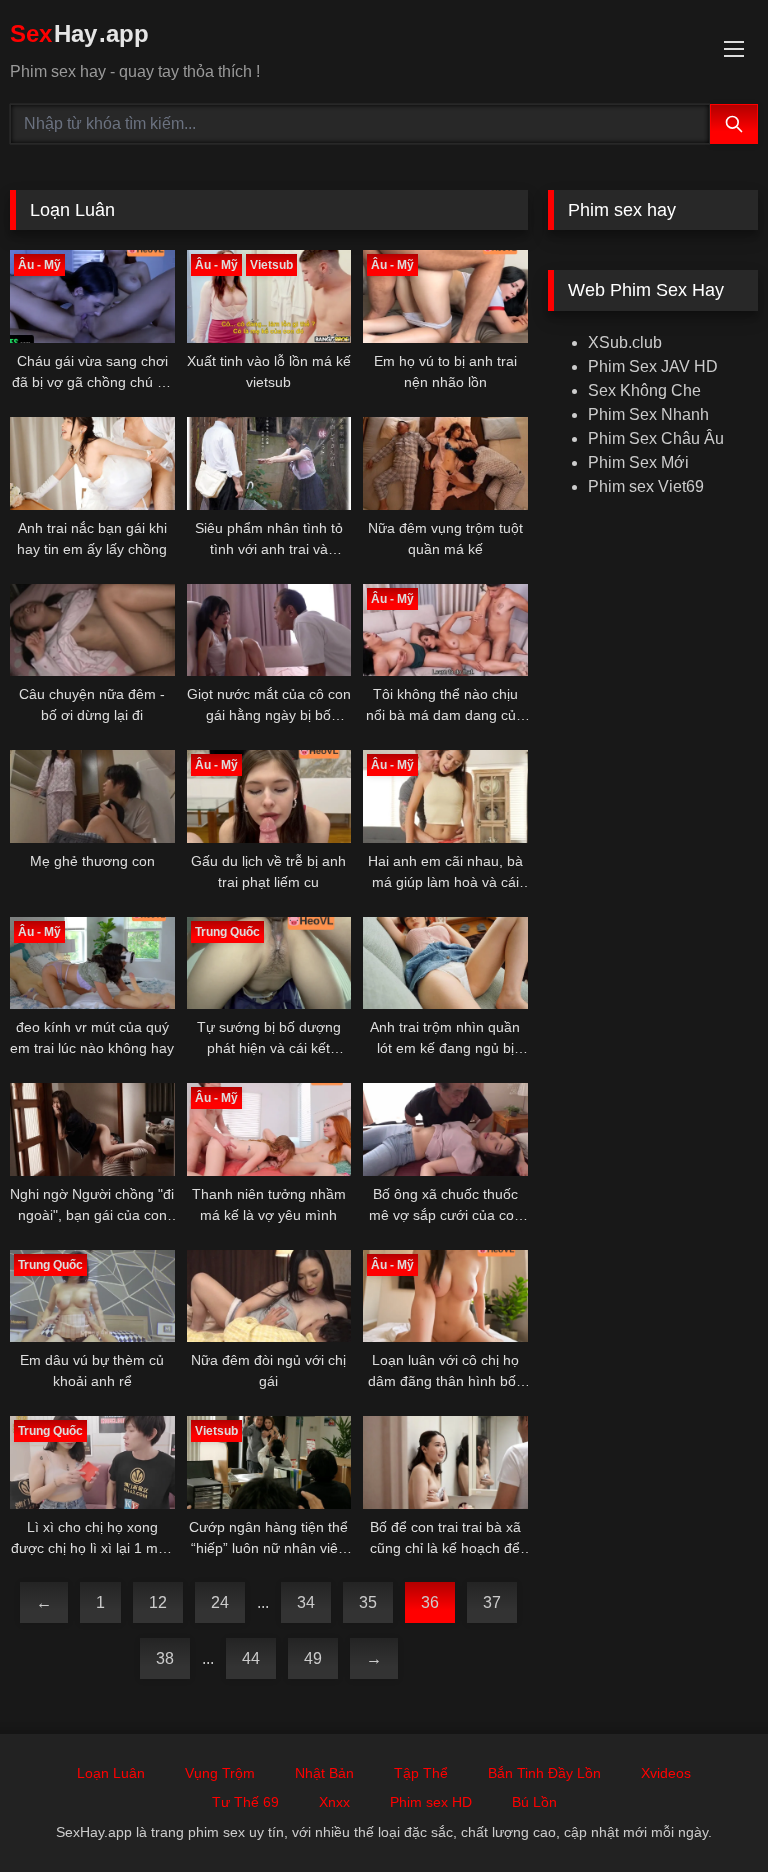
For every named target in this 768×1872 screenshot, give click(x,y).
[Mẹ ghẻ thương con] (92, 796)
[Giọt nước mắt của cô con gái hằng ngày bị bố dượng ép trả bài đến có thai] (269, 630)
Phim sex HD (431, 1802)
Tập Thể (421, 1773)
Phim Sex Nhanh (648, 414)
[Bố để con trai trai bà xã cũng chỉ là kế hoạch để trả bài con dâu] (445, 1462)
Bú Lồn (534, 1802)
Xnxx (334, 1802)
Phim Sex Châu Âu (656, 438)
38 (165, 1658)
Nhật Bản (324, 1773)
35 (368, 1602)
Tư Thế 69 (245, 1802)
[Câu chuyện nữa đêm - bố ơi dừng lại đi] (92, 630)
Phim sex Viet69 (646, 486)
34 (306, 1602)
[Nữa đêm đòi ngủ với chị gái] (269, 1296)
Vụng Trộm (220, 1773)
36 (430, 1602)
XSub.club (625, 342)
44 (251, 1658)
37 (492, 1602)
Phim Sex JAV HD (653, 366)
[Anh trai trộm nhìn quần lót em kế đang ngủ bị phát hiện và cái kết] (445, 963)
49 (313, 1658)
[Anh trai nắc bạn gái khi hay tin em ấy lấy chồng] (92, 463)
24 (220, 1602)
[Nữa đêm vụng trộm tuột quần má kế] (445, 463)
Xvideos (666, 1773)
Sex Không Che (644, 390)
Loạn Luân (111, 1773)
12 (158, 1602)
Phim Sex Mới (638, 462)
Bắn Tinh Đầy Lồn (544, 1773)
